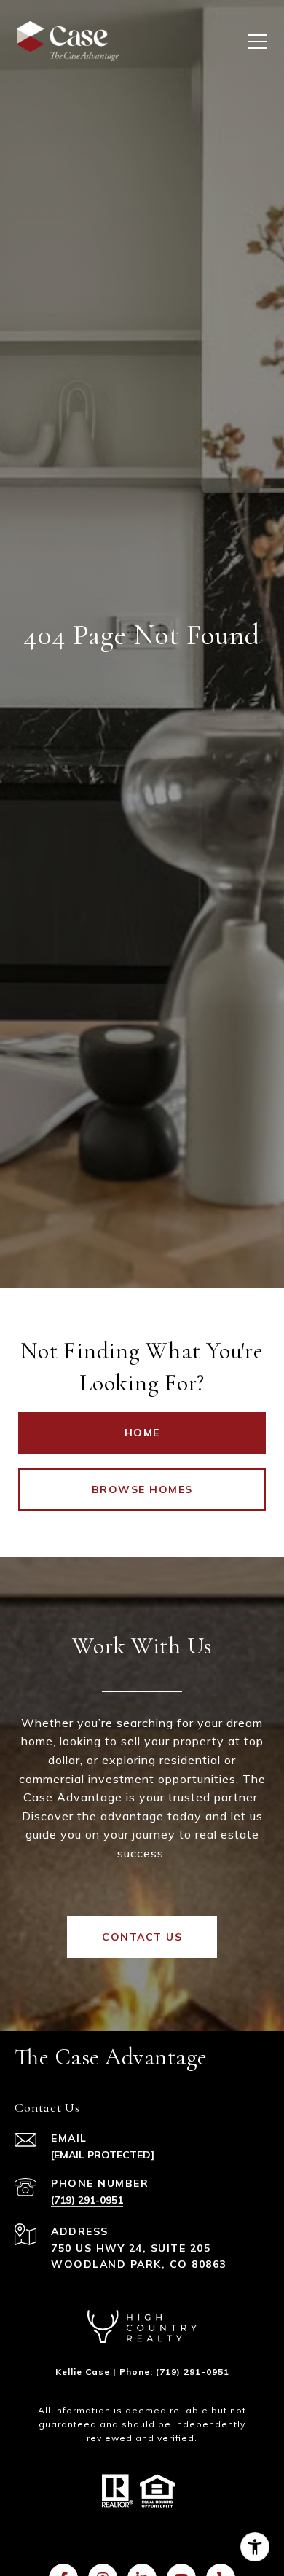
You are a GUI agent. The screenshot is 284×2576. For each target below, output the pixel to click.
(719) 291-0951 (87, 2200)
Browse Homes (142, 1489)
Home (142, 1433)
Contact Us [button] (142, 1937)
